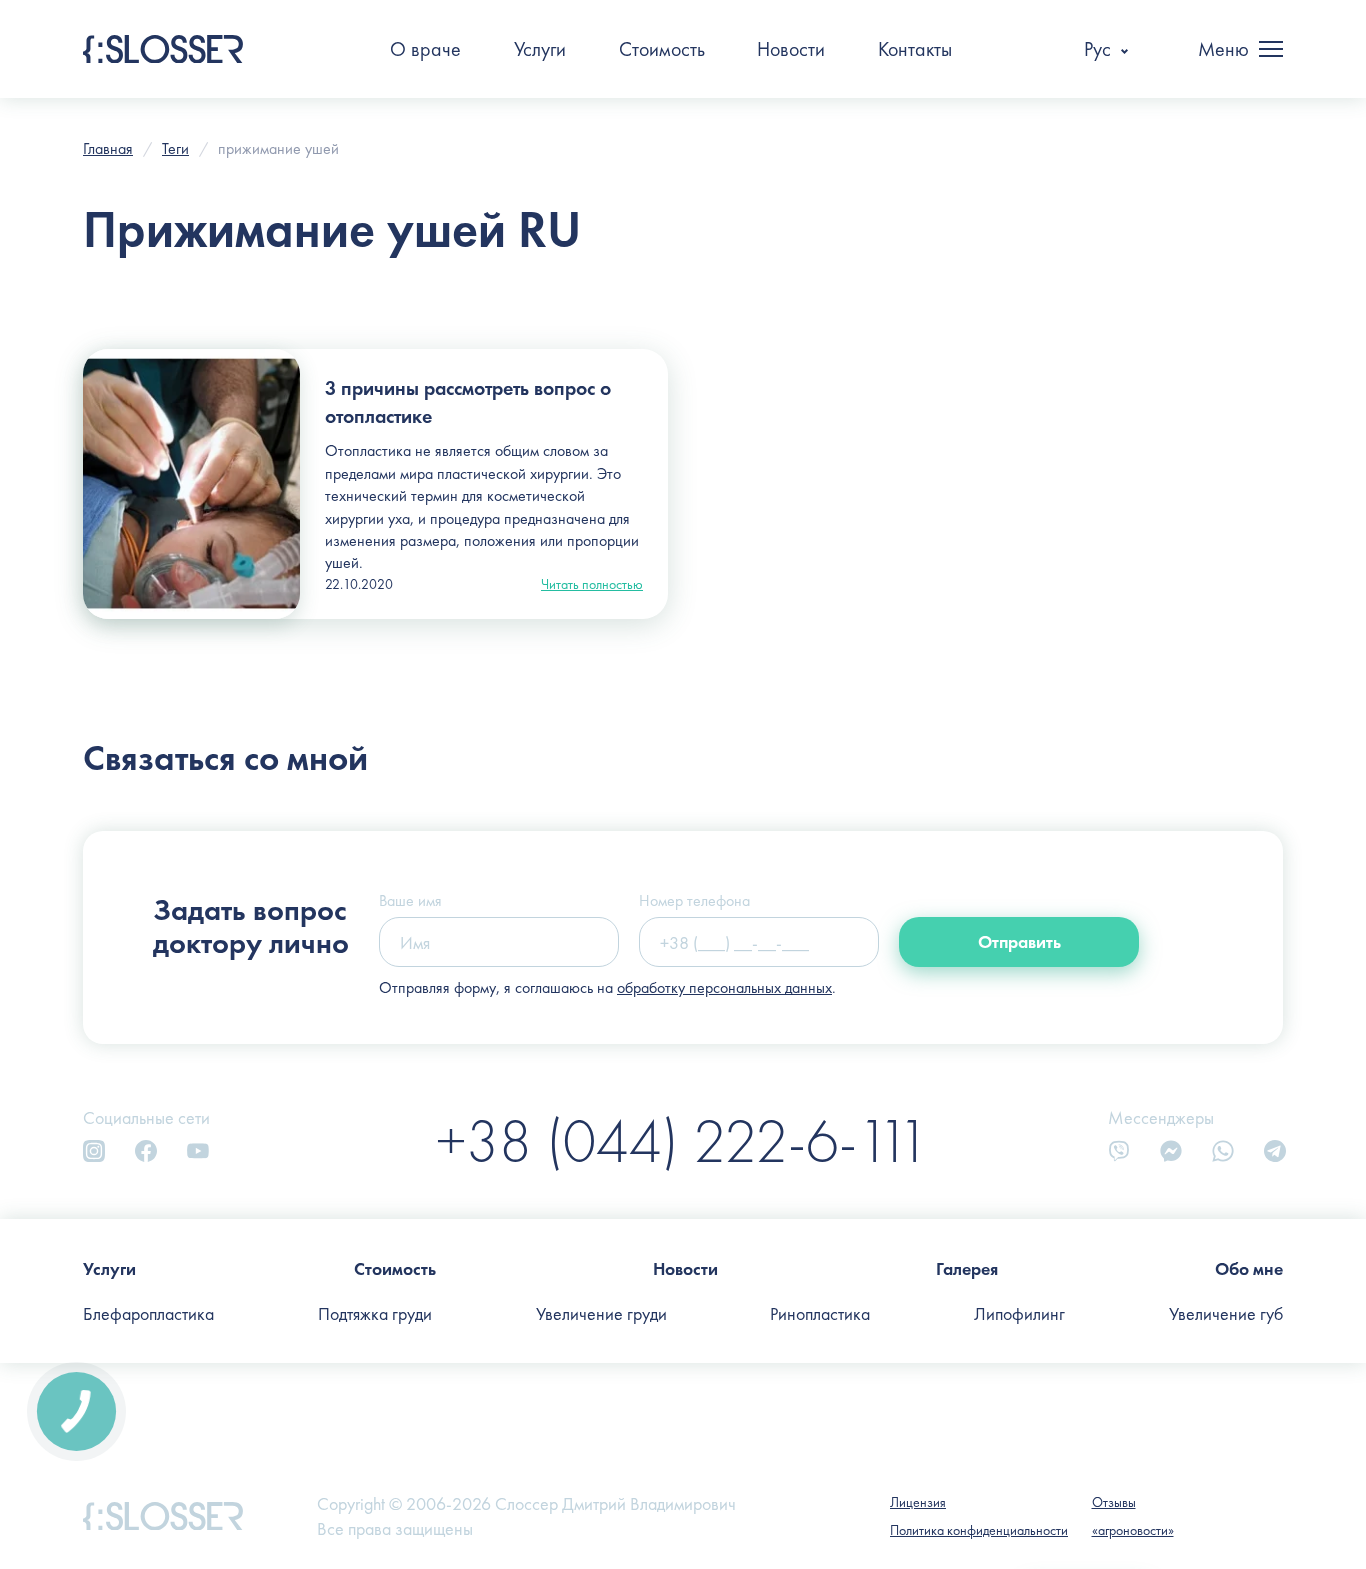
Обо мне (1249, 1268)
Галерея (967, 1268)
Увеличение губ (1226, 1313)
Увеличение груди (601, 1313)
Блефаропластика (148, 1313)
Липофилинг (1019, 1313)
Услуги (540, 49)
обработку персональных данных (724, 987)
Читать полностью (592, 584)
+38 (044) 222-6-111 (683, 1140)
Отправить (1019, 941)
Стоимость (662, 49)
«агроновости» (1133, 1530)
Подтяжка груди (375, 1313)
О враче (425, 49)
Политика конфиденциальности (979, 1530)
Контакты (915, 49)
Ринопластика (820, 1313)
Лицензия (918, 1502)
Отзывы (1114, 1502)
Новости (791, 49)
